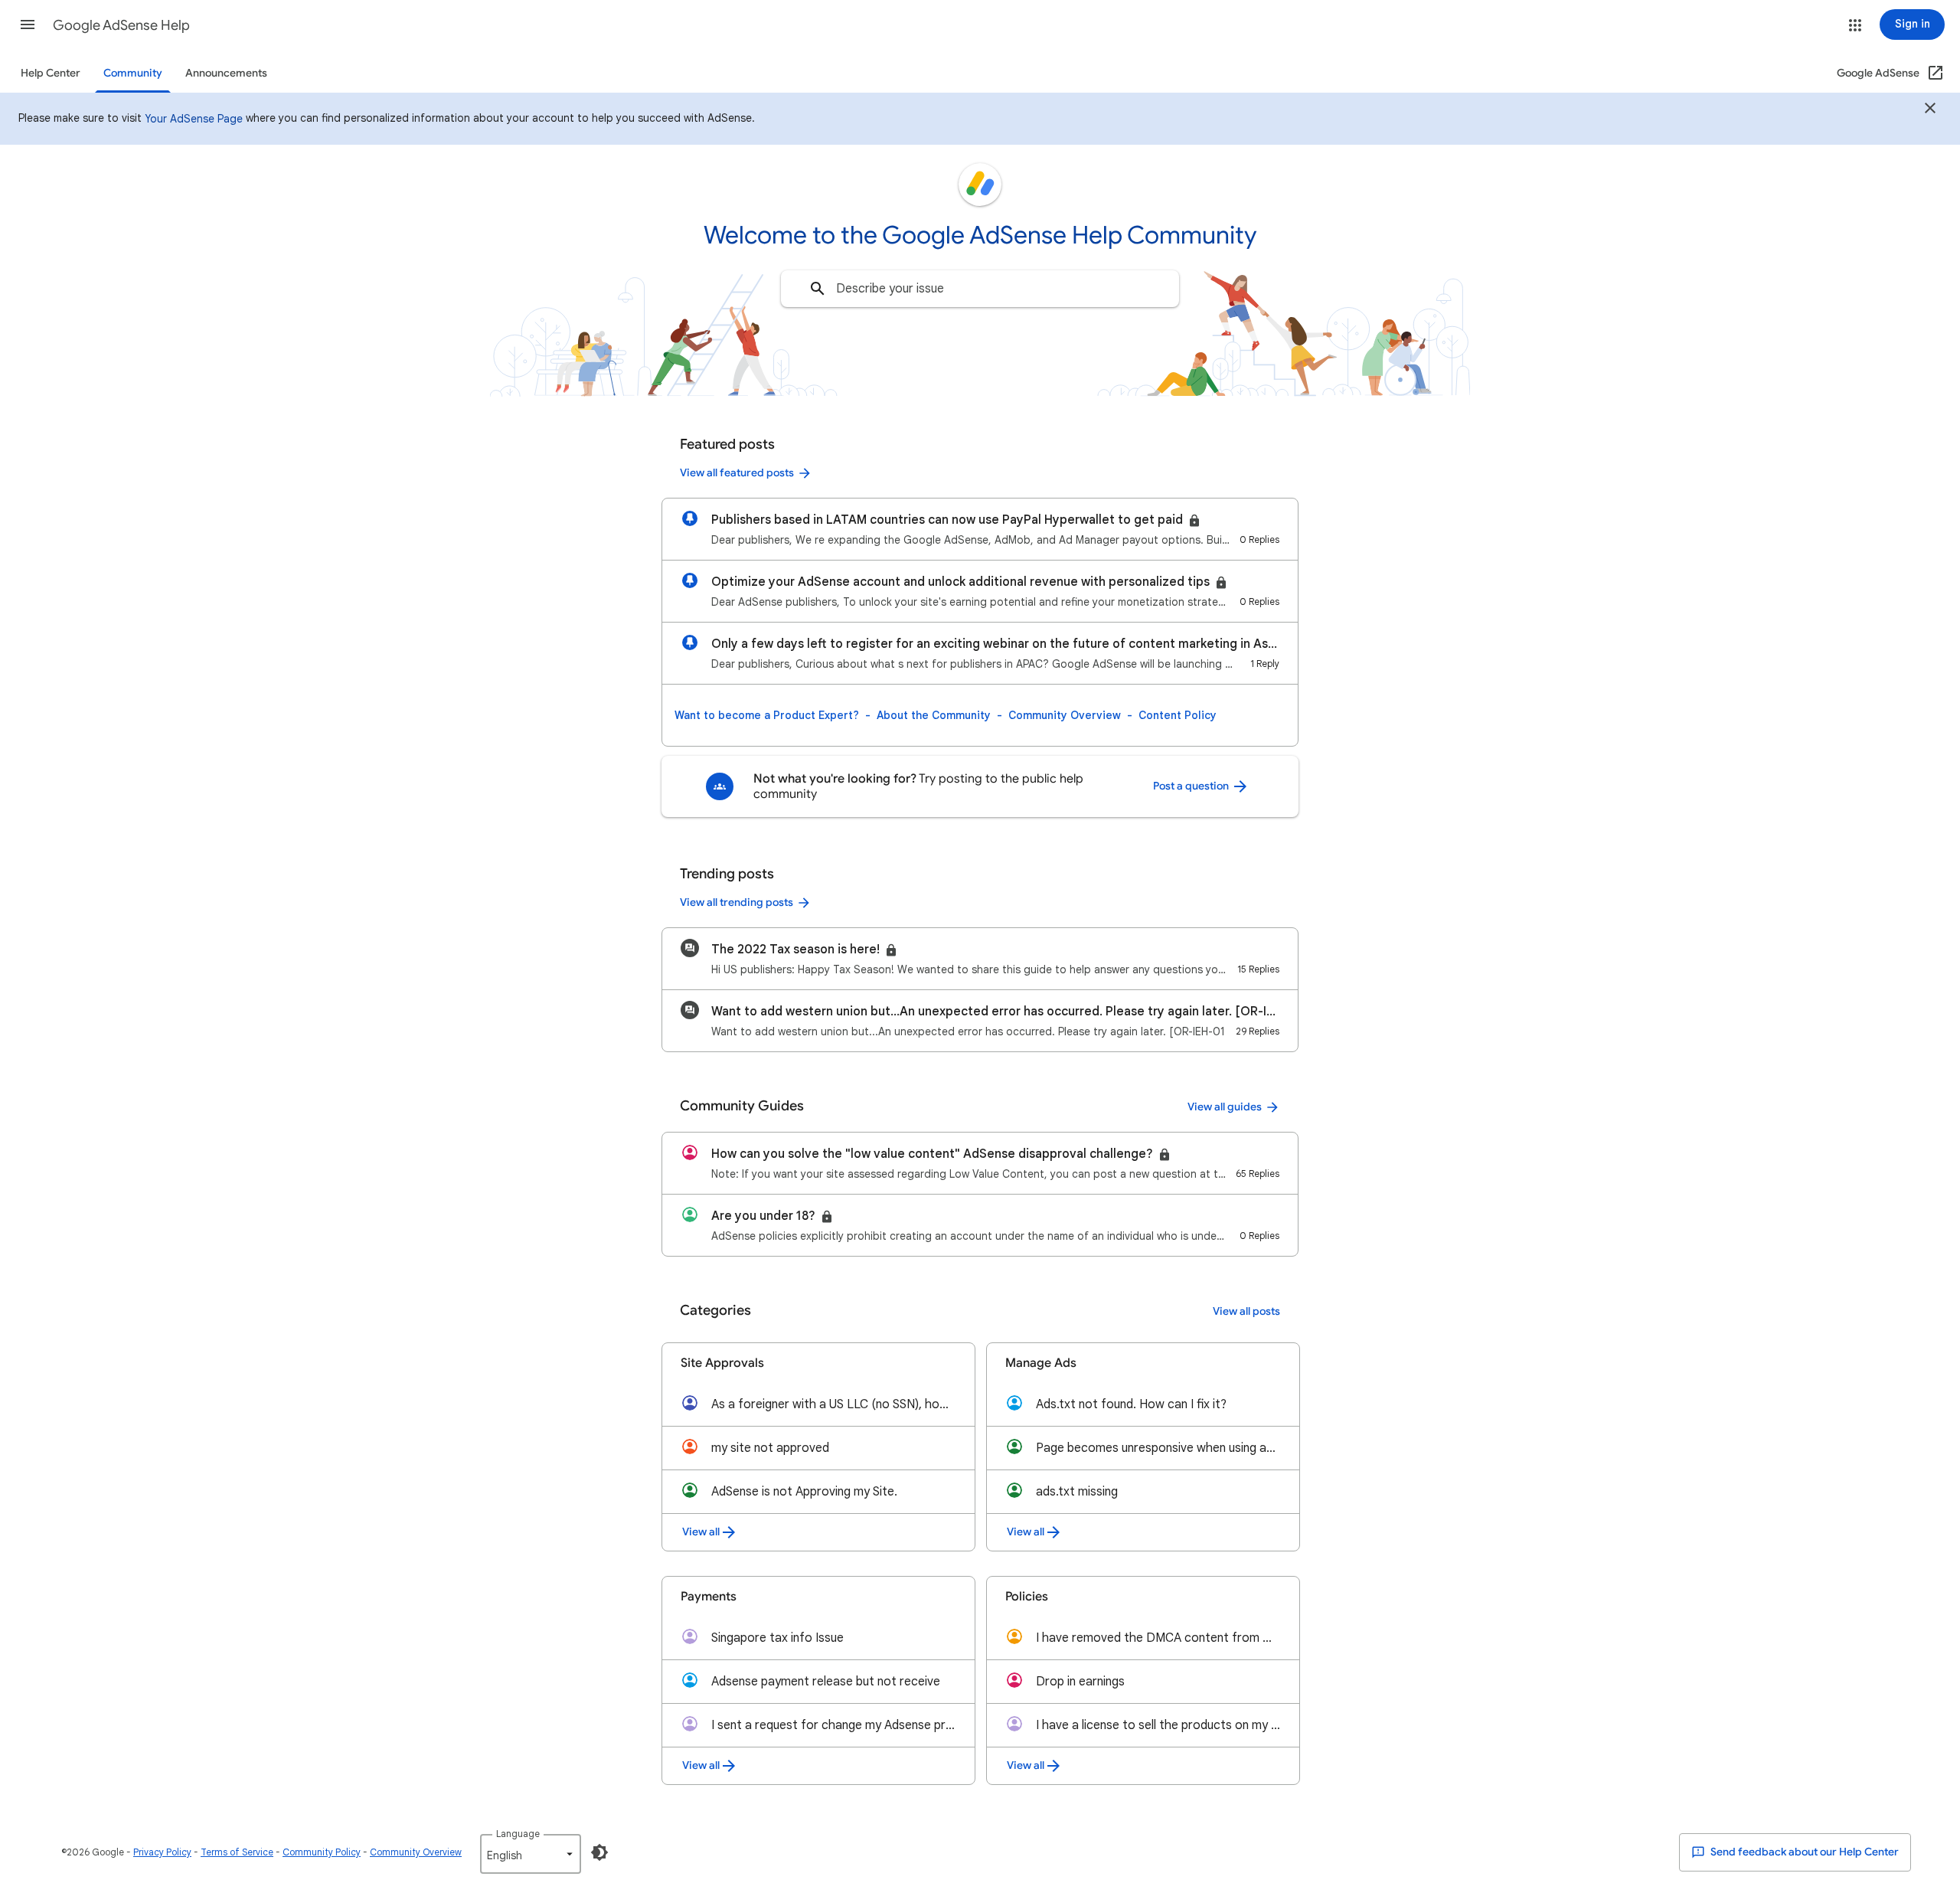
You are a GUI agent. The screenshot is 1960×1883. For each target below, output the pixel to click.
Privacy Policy (162, 1852)
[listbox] (531, 1854)
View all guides (1225, 1107)
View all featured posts (737, 473)
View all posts (1246, 1311)
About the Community (934, 715)
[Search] (818, 289)
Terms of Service (237, 1852)
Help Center (51, 73)
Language (518, 1834)
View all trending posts (737, 902)
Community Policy (322, 1852)
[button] (28, 25)
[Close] (1930, 110)
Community (133, 73)
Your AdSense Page (194, 119)
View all (701, 1532)
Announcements (226, 73)
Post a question (1192, 786)
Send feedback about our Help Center (1803, 1852)
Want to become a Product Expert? (767, 715)
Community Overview (1065, 715)
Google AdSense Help (121, 25)
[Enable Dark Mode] (599, 1852)
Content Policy (1178, 715)
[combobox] (980, 289)
